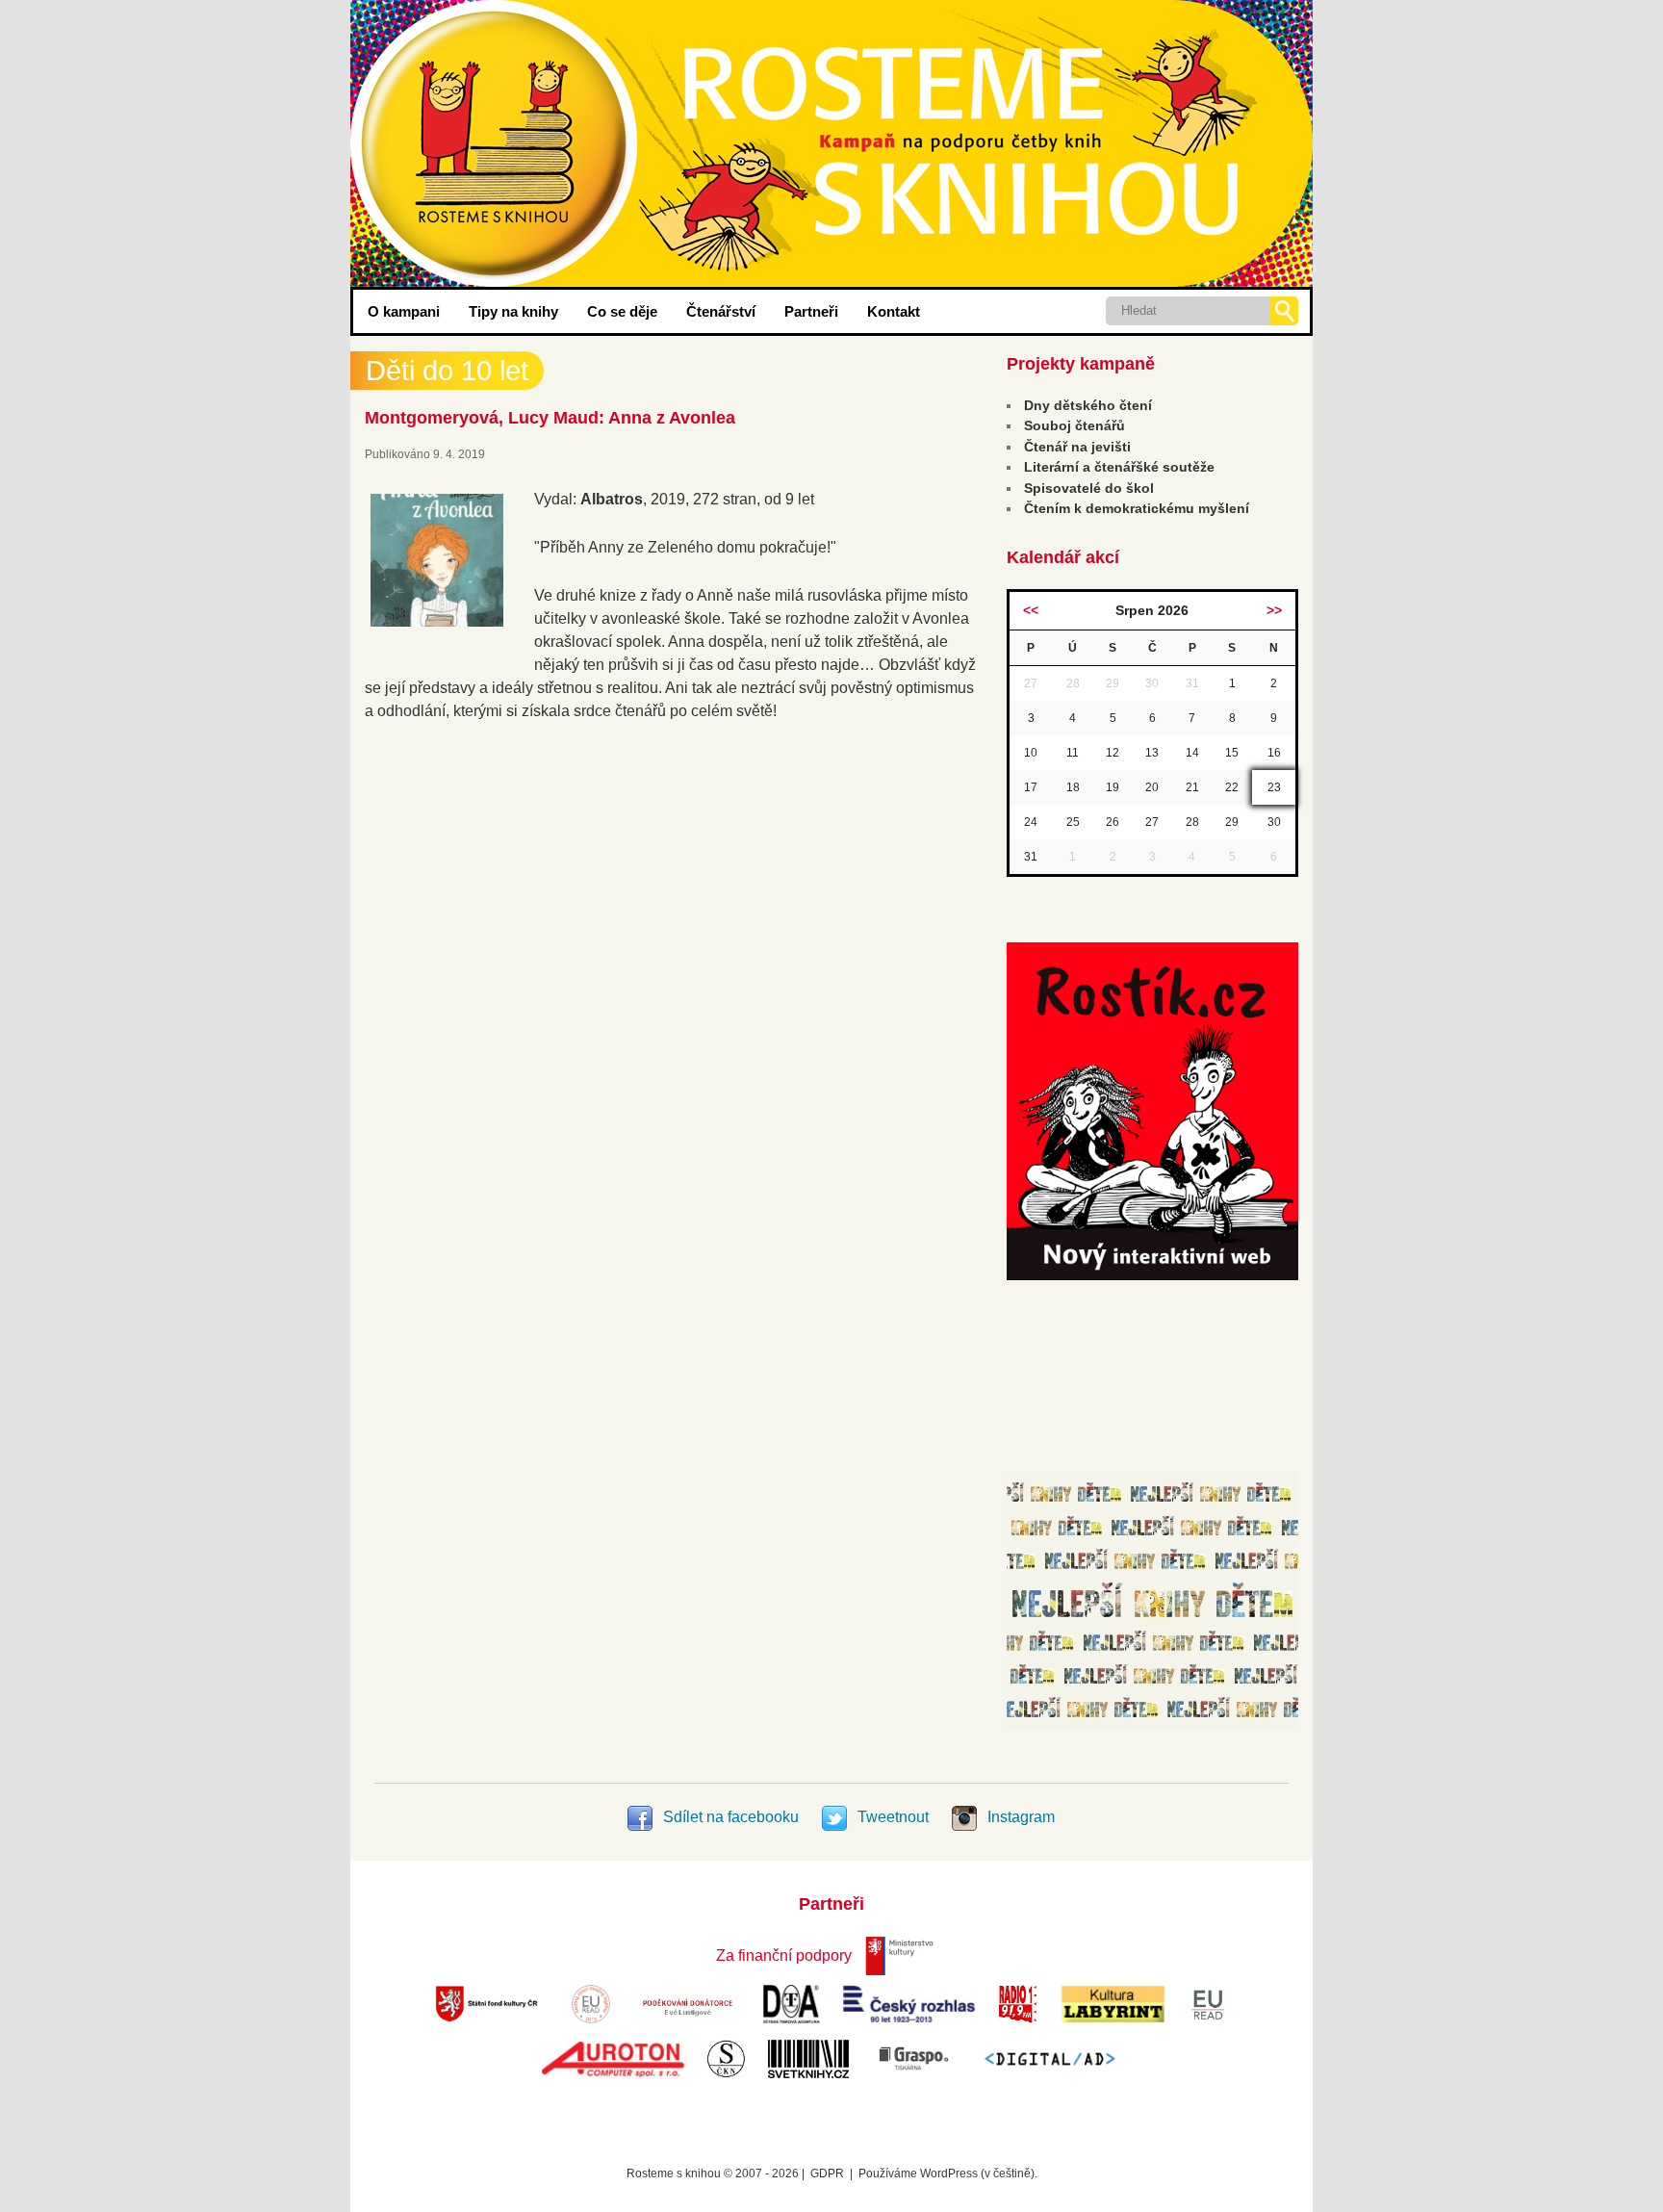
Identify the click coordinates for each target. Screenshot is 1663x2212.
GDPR (827, 2173)
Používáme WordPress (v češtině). (948, 2173)
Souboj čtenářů (1075, 425)
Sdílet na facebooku (731, 1817)
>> (1274, 610)
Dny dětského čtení (1088, 405)
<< (1031, 610)
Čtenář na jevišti (1077, 447)
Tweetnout (893, 1817)
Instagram (1019, 1817)
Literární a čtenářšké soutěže (1119, 467)
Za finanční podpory (784, 1955)
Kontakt (894, 311)
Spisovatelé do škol (1089, 488)
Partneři (811, 311)
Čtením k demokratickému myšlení (1137, 508)
